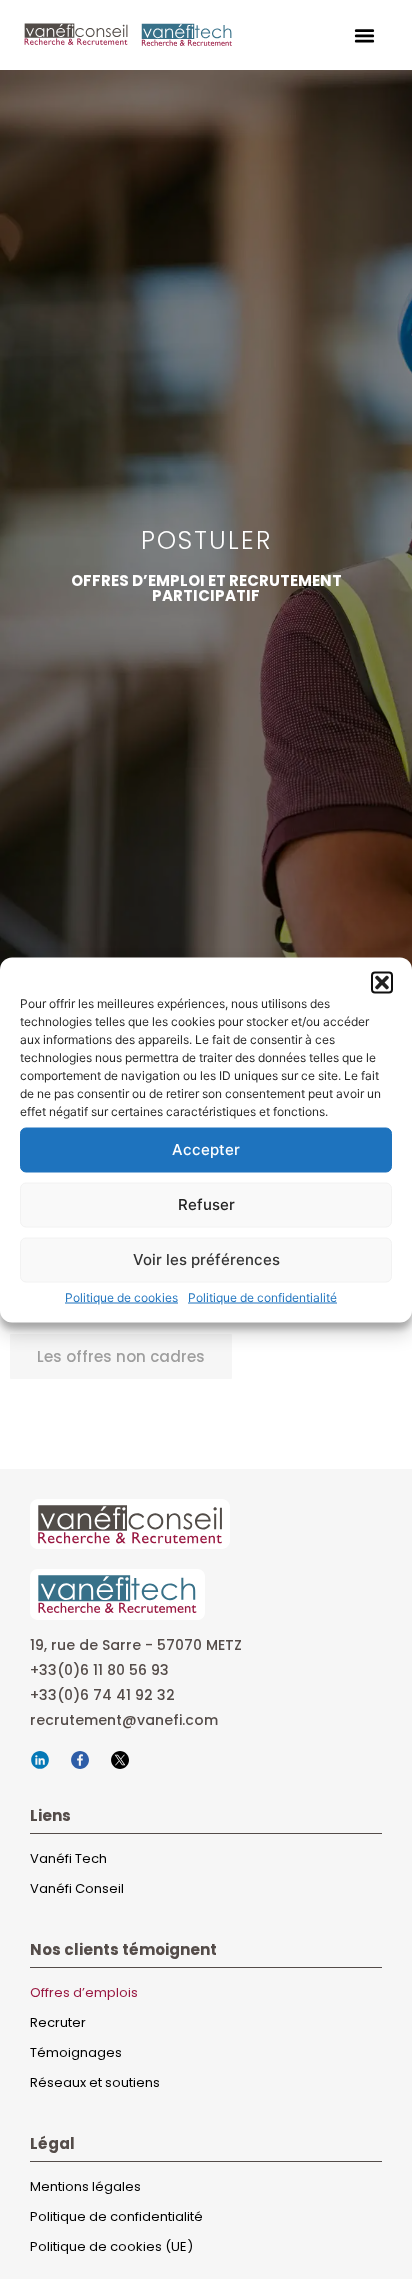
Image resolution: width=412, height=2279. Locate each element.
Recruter (58, 2022)
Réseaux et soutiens (95, 2082)
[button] (382, 982)
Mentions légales (85, 2186)
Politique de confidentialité (262, 1296)
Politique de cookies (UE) (111, 2246)
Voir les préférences (206, 1259)
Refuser (206, 1204)
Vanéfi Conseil (77, 1888)
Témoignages (76, 2052)
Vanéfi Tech (68, 1858)
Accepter (206, 1149)
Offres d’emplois (84, 1992)
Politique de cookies (121, 1296)
